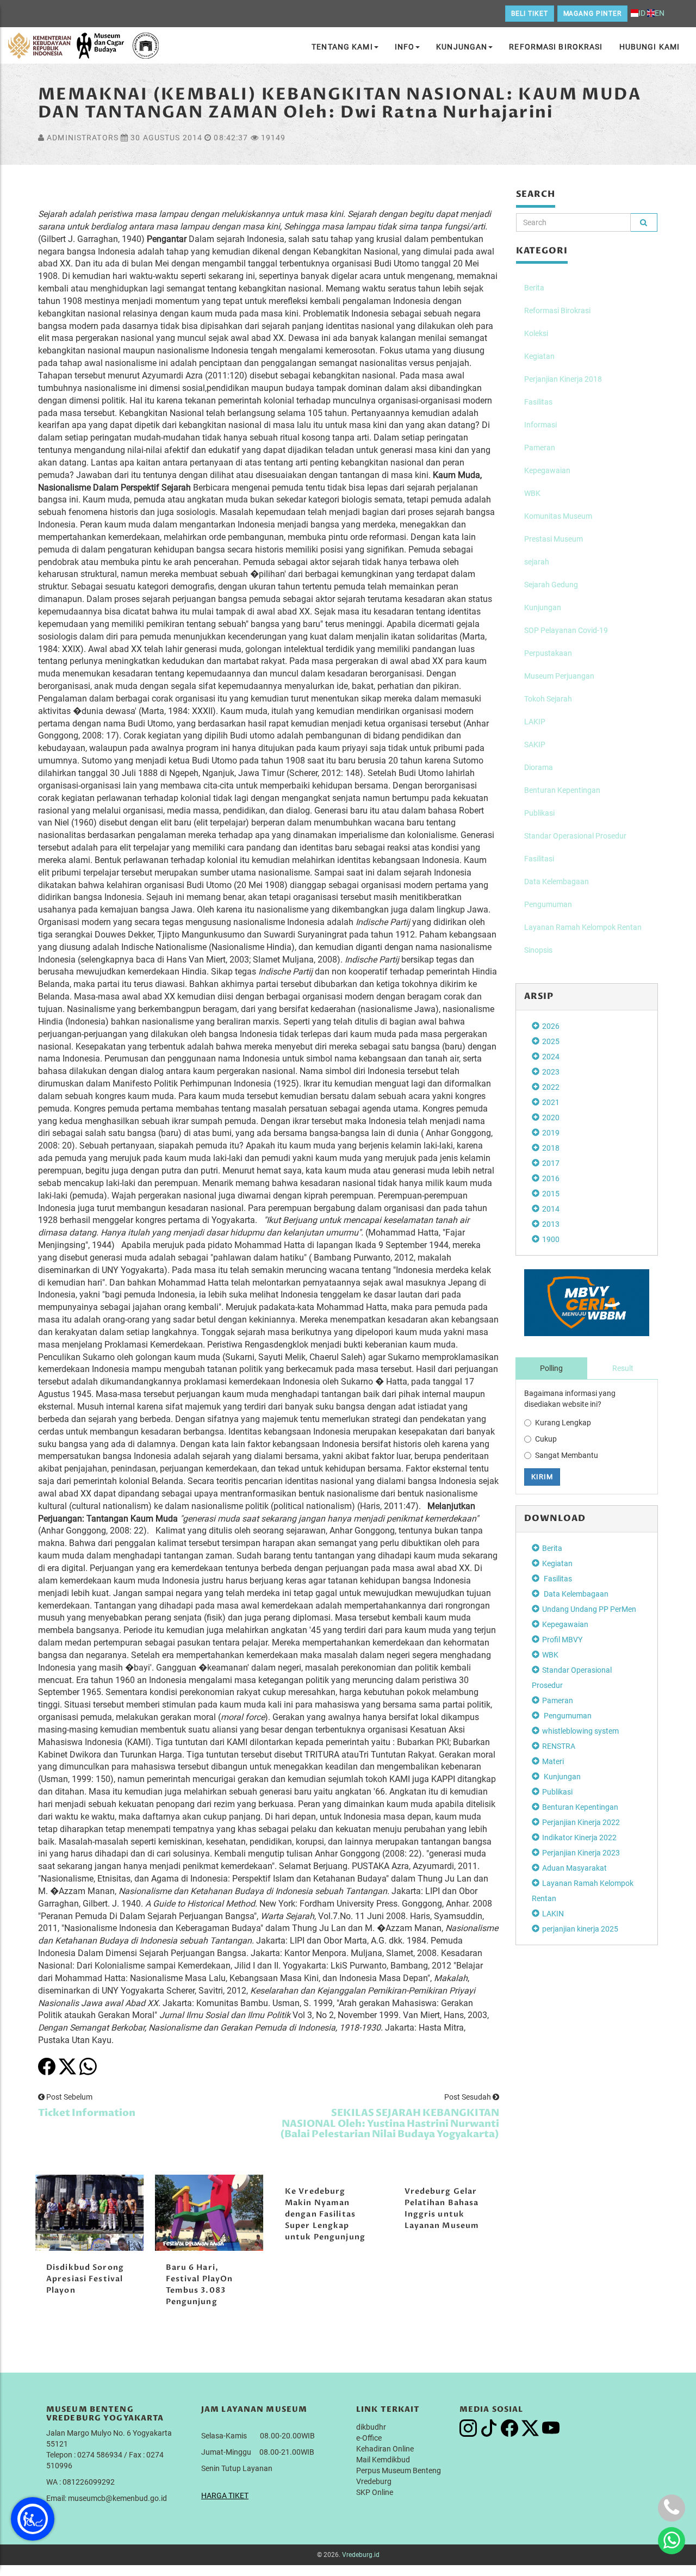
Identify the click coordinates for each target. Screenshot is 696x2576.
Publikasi (539, 813)
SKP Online (375, 2492)
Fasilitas (538, 402)
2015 (551, 1194)
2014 (551, 1209)
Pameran (540, 448)
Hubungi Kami (650, 47)
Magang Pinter (592, 14)
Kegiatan (539, 356)
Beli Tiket (530, 14)
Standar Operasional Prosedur (575, 836)
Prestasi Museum (554, 539)
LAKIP (535, 722)
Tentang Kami (342, 47)
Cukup (546, 1439)
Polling (551, 1368)
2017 (551, 1163)
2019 (551, 1133)
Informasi (540, 425)
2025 (551, 1041)
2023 (551, 1072)
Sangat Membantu (567, 1455)
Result (623, 1368)
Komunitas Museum (558, 516)
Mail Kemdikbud (383, 2460)
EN (660, 13)
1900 (551, 1239)
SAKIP (535, 744)
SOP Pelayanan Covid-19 (566, 630)
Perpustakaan (548, 653)
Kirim (542, 1477)
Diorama (539, 767)
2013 (551, 1224)
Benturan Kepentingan (562, 790)
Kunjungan (462, 47)
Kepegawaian (547, 470)
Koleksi (536, 333)
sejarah (537, 562)
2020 (551, 1118)
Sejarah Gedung (551, 585)
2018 (551, 1148)
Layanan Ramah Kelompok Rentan (583, 927)
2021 (551, 1102)
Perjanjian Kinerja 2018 (563, 379)
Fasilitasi (539, 859)
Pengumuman (548, 904)
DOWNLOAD (555, 1518)
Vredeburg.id (361, 2555)
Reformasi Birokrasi (556, 47)
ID (642, 13)
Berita (534, 288)
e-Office (369, 2438)
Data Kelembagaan (557, 882)
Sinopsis (538, 950)
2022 (551, 1087)
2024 (551, 1057)
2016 (551, 1178)
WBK (532, 493)
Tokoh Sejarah (548, 699)
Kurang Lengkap (563, 1423)
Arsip (539, 996)
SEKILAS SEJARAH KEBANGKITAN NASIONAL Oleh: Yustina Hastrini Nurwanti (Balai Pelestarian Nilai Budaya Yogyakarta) (390, 2124)
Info (405, 47)
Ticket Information (87, 2113)
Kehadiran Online (385, 2449)
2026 (551, 1026)
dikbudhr (371, 2427)
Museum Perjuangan (559, 676)
